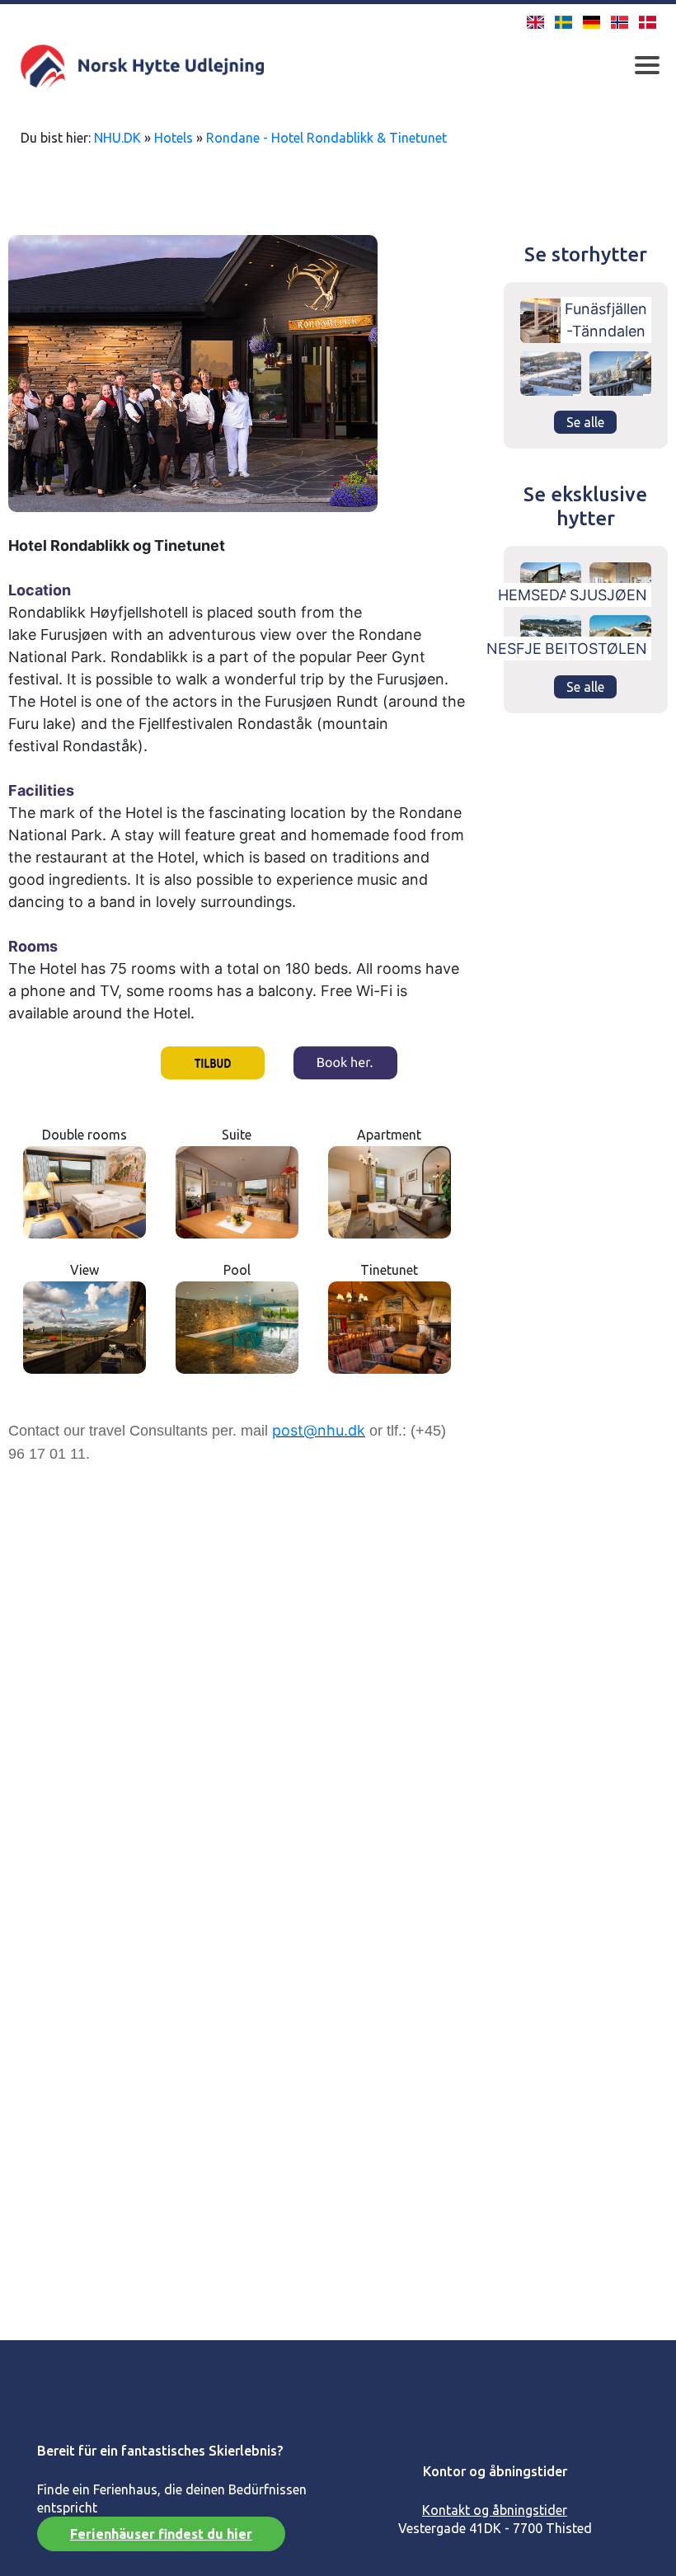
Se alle (585, 422)
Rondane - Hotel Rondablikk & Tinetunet (326, 138)
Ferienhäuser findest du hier (161, 2534)
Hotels (174, 138)
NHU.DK (117, 138)
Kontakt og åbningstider (495, 2510)
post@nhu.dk (319, 1430)
